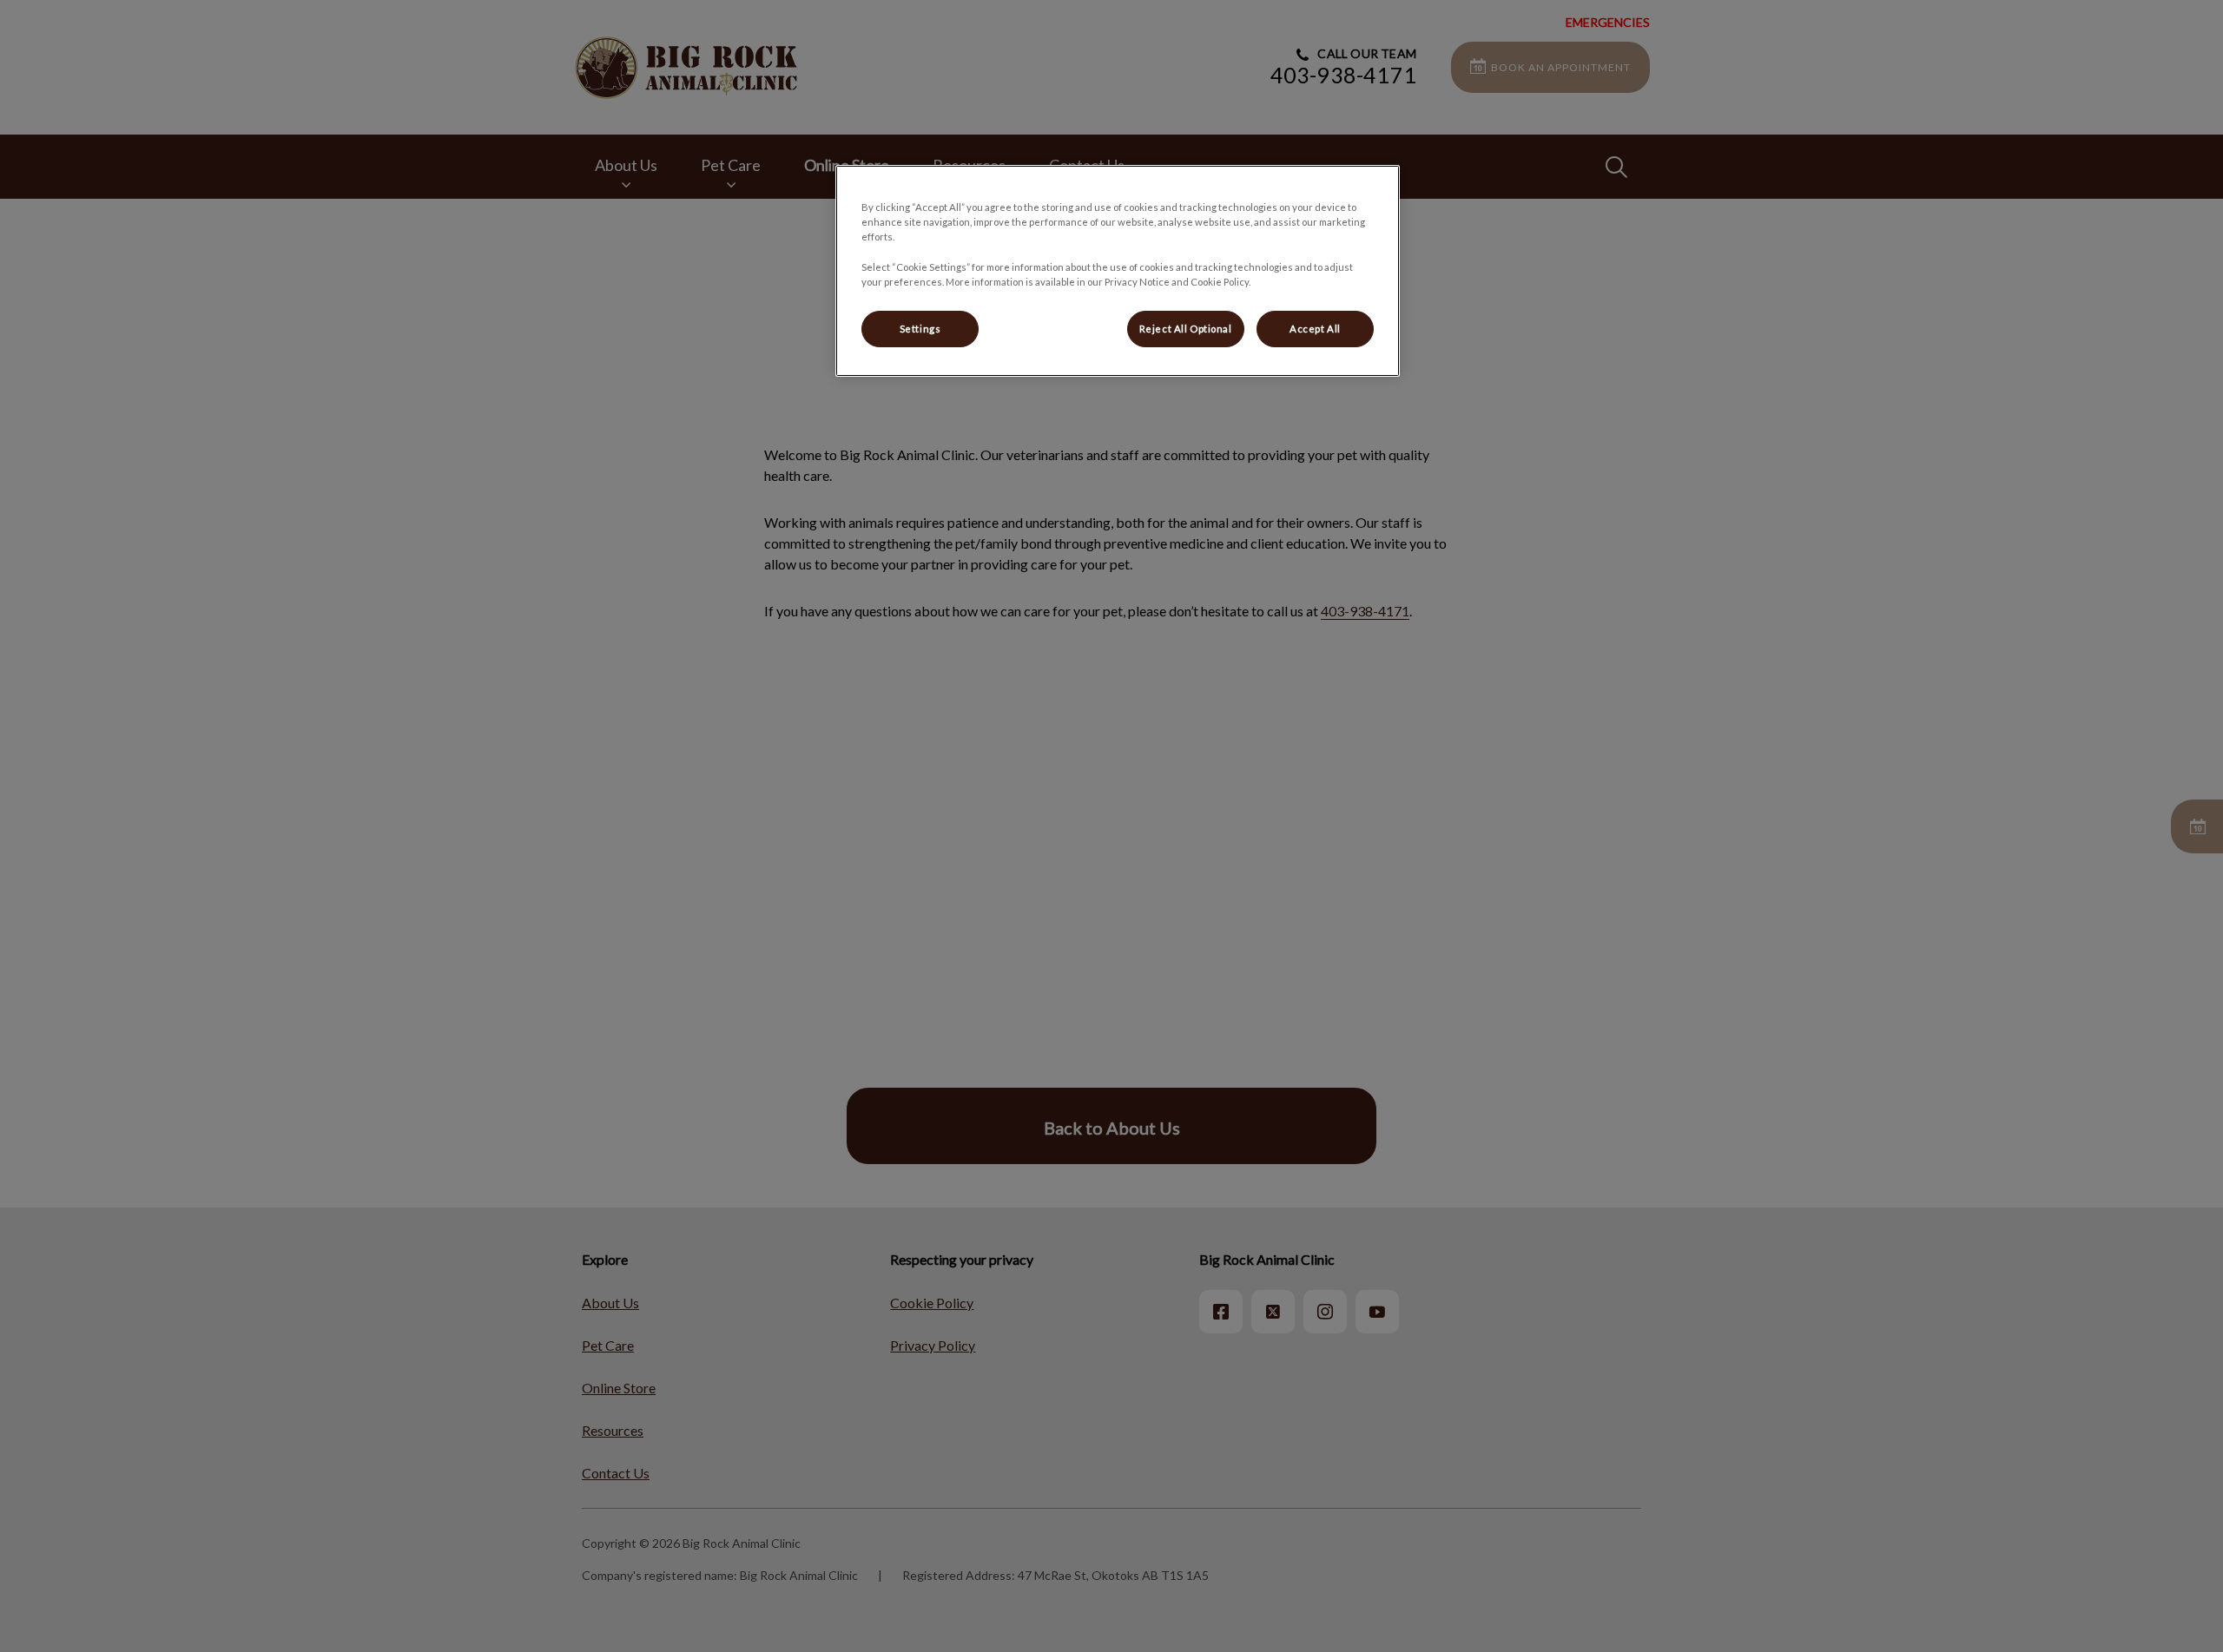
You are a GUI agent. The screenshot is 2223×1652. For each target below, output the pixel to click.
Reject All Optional (1186, 329)
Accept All (1315, 329)
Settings (920, 329)
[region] (1118, 270)
